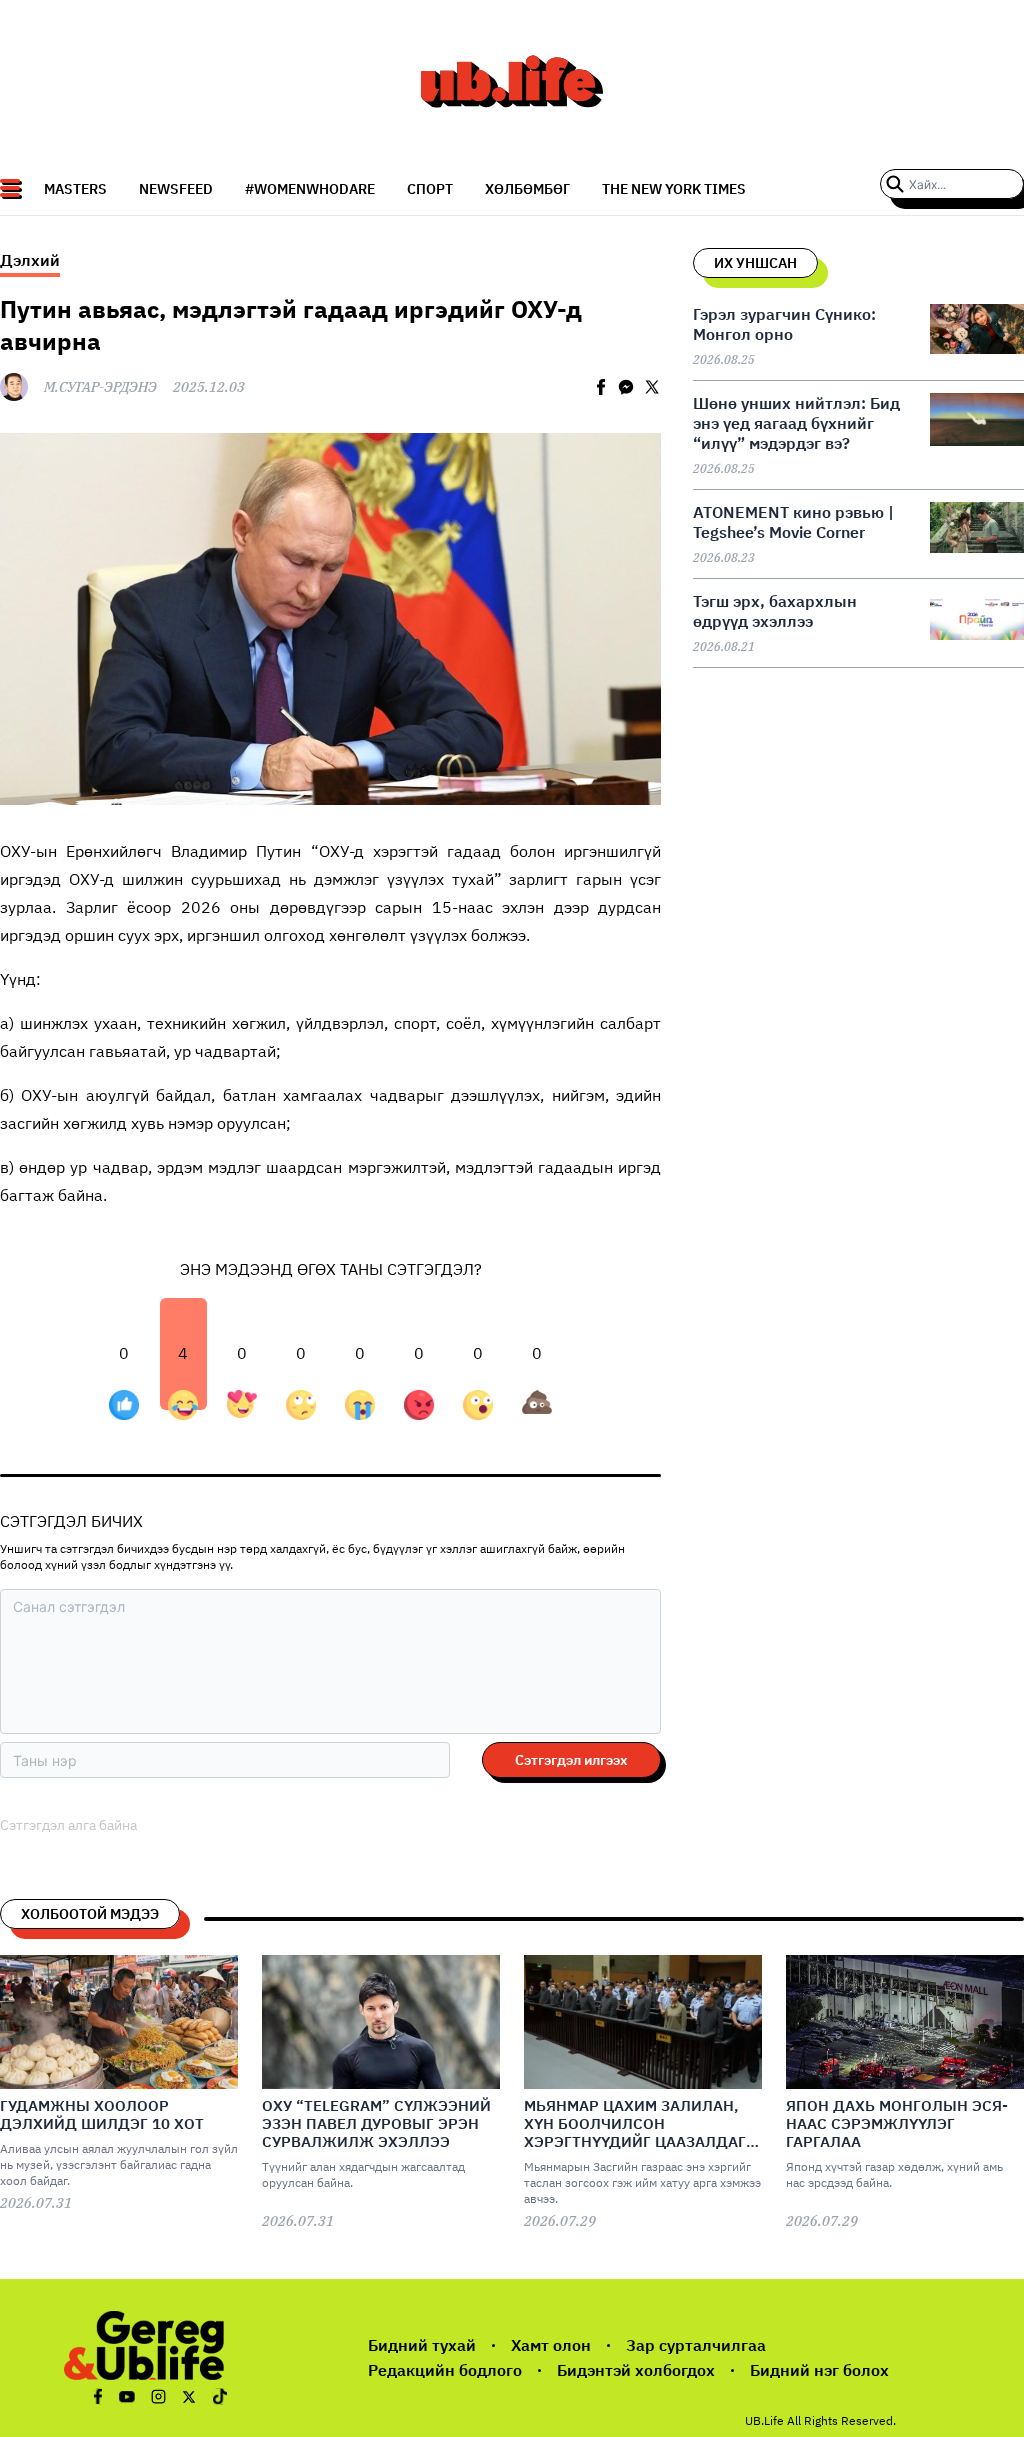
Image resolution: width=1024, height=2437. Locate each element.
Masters (75, 189)
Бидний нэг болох (819, 2370)
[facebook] (601, 387)
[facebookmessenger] (626, 387)
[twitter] (652, 387)
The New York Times (674, 189)
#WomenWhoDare (310, 189)
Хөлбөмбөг (527, 189)
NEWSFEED (176, 189)
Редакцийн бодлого (445, 2370)
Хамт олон (551, 2345)
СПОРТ (430, 189)
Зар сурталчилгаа (696, 2345)
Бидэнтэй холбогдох (636, 2370)
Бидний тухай (422, 2345)
